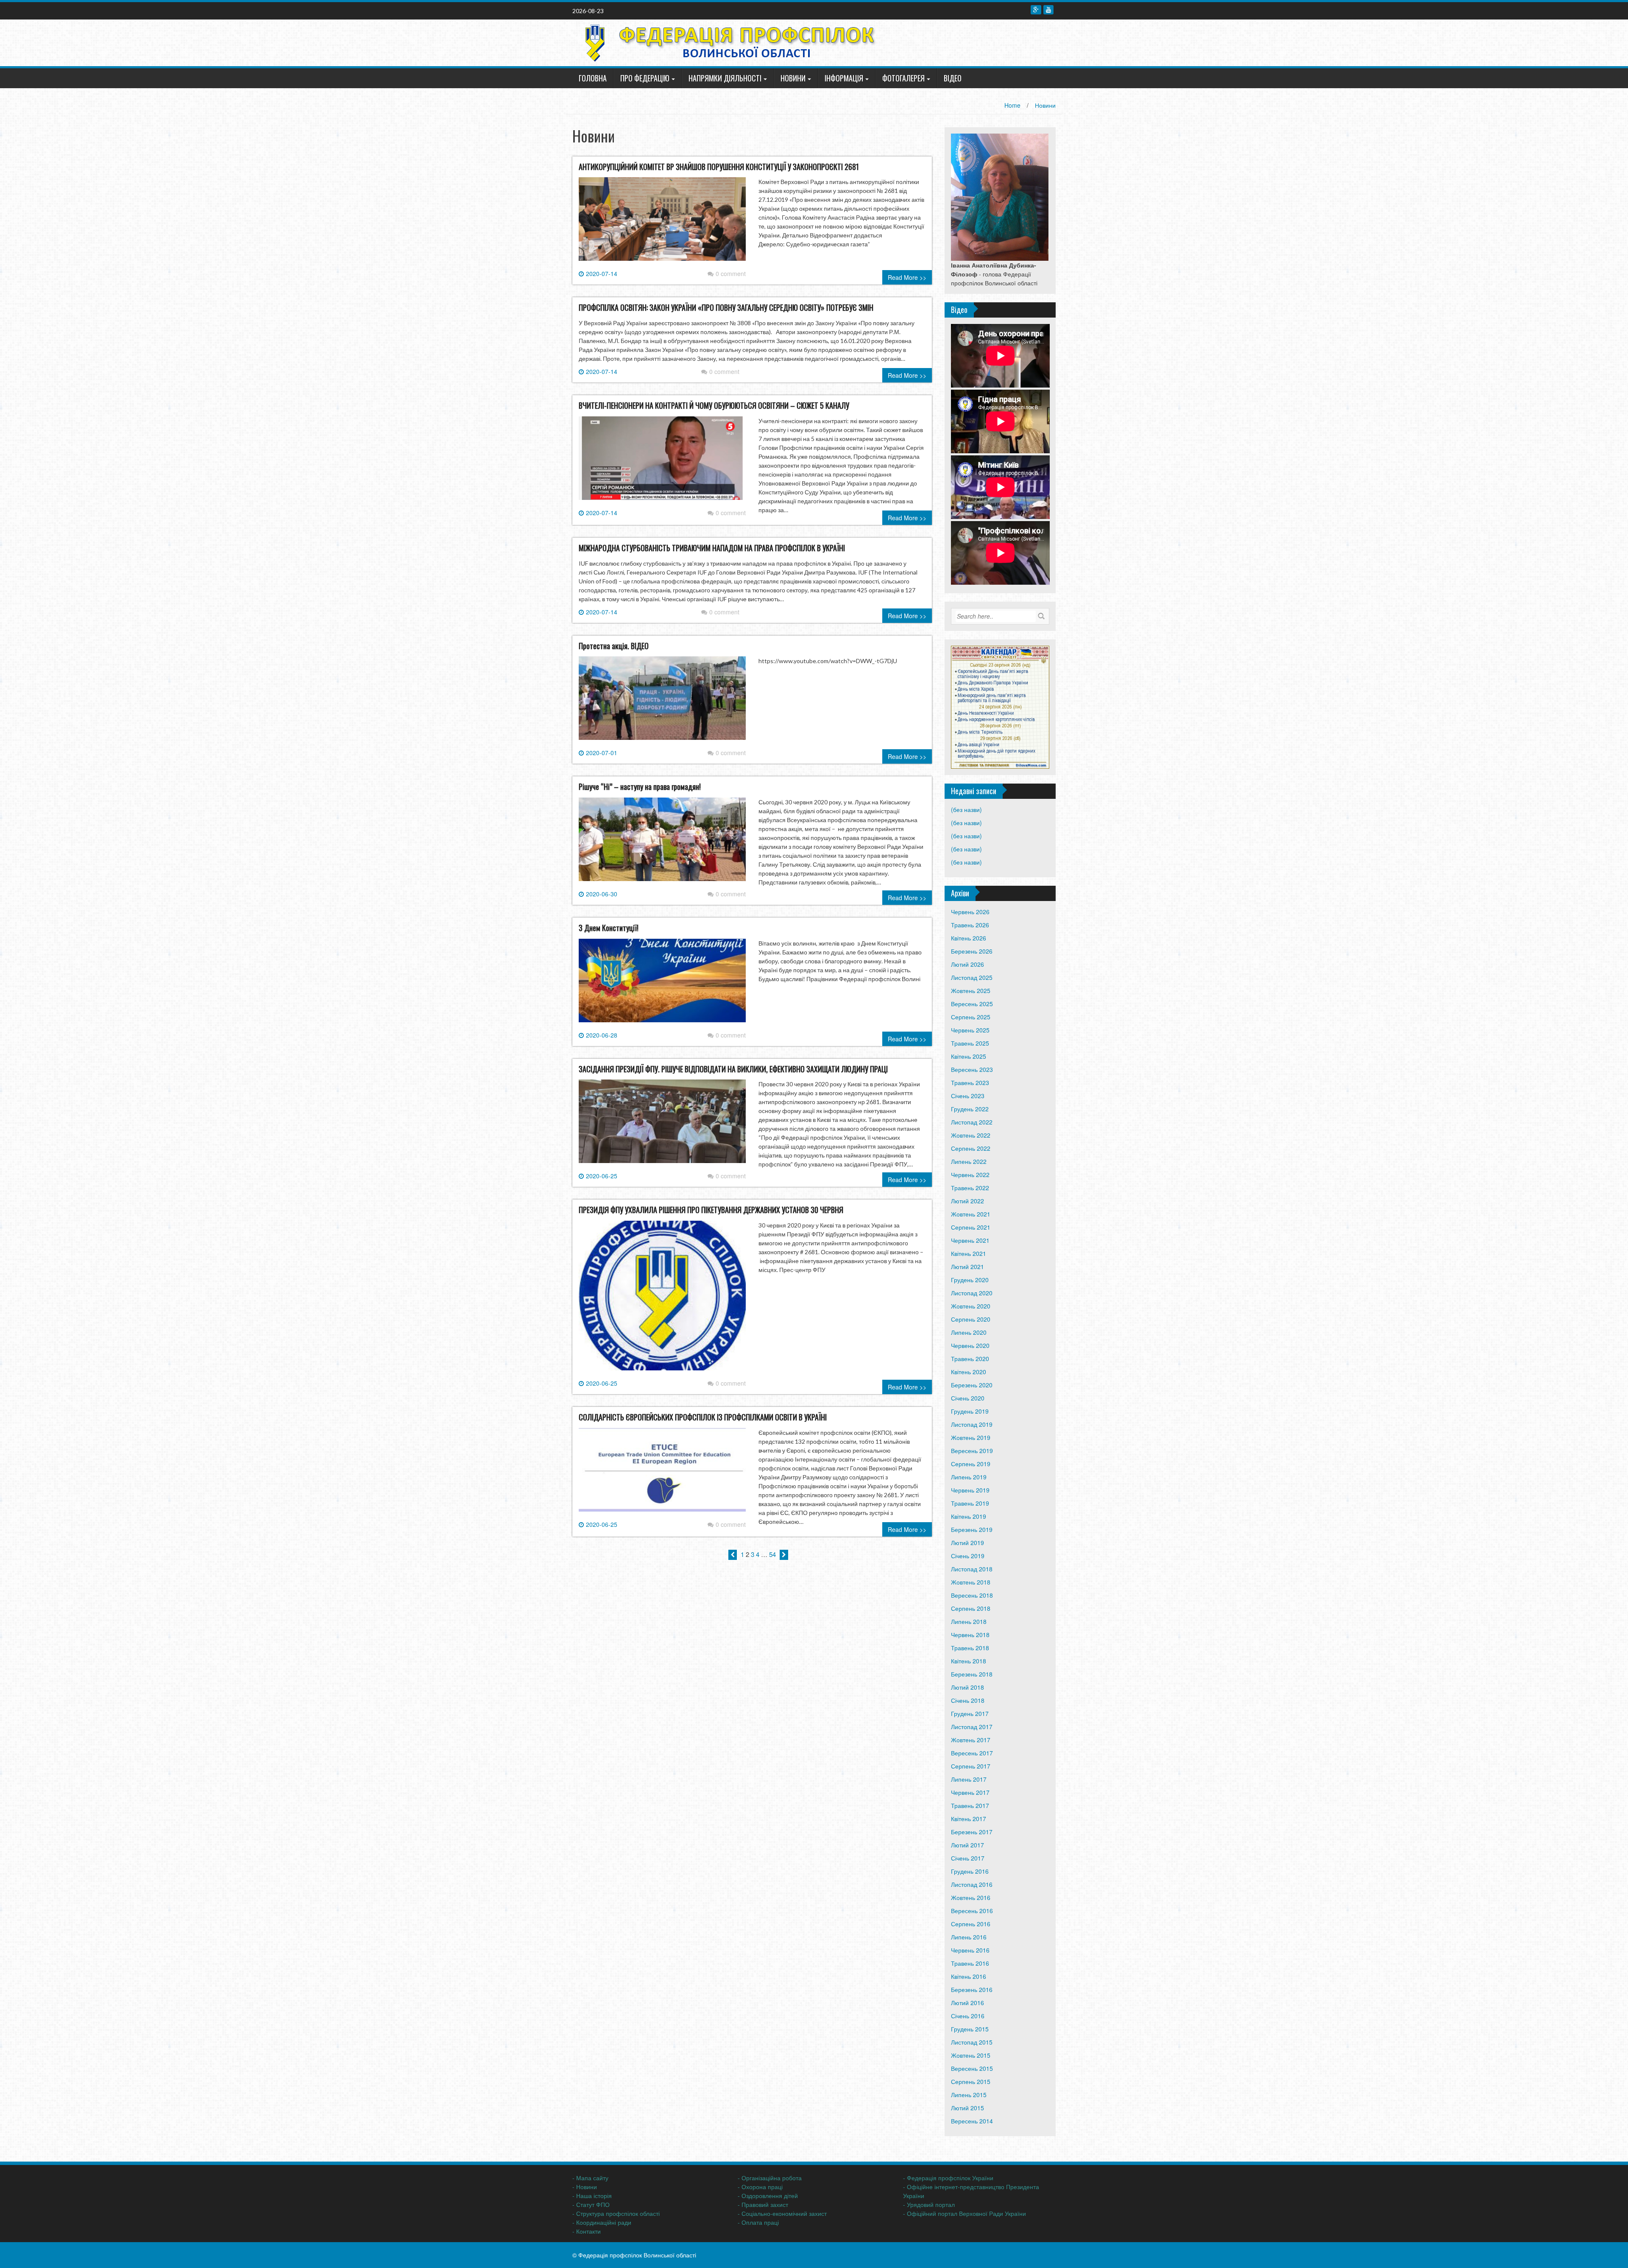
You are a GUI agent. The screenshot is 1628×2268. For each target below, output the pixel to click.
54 (772, 1554)
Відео (953, 78)
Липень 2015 (969, 2095)
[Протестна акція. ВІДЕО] (662, 702)
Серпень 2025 (971, 1017)
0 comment (731, 273)
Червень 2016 (970, 1950)
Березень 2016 (972, 1989)
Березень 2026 (972, 951)
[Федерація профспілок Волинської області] (727, 42)
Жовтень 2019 (971, 1437)
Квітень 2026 (969, 938)
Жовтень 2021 (971, 1214)
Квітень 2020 (969, 1372)
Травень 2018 (970, 1648)
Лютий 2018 (967, 1687)
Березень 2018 (972, 1674)
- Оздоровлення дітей (768, 2195)
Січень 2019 (968, 1556)
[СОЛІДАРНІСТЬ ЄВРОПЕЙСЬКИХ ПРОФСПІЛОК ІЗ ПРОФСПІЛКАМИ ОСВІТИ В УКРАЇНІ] (662, 1473)
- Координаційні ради (602, 2222)
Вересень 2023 (972, 1069)
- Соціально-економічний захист (782, 2213)
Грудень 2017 (970, 1713)
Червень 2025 (970, 1030)
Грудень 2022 (970, 1109)
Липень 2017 (969, 1779)
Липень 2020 (969, 1332)
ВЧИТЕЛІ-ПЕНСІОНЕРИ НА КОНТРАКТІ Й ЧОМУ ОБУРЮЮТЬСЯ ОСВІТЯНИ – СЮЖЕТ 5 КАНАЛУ (714, 405)
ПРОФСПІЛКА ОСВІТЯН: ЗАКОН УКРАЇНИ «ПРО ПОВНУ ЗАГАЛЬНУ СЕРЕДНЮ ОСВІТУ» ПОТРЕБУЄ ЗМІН (726, 307)
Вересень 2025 (972, 1004)
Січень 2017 (968, 1858)
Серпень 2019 (971, 1464)
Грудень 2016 (970, 1871)
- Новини (585, 2187)
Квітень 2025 (969, 1056)
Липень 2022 (969, 1161)
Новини (793, 78)
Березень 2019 (972, 1529)
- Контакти (587, 2231)
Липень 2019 (969, 1477)
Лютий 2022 (967, 1201)
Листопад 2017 (972, 1727)
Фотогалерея (903, 78)
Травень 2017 (970, 1805)
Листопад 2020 (972, 1293)
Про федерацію (645, 78)
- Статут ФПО (591, 2204)
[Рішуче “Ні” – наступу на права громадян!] (662, 842)
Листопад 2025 (972, 977)
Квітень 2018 (969, 1661)
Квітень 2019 (969, 1516)
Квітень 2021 (969, 1253)
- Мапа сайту (590, 2178)
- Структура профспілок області (616, 2213)
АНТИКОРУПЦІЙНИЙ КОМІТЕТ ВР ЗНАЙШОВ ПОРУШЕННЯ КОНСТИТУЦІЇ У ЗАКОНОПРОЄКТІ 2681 (719, 167)
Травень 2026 (970, 925)
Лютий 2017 (967, 1845)
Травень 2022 (970, 1188)
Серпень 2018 (971, 1608)
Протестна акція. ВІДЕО (614, 646)
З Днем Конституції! (609, 928)
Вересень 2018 (972, 1595)
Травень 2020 (970, 1359)
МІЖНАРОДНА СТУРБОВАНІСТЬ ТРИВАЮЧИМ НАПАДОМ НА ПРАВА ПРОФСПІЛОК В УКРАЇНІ (712, 548)
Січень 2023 (968, 1096)
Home (1012, 105)
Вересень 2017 (972, 1753)
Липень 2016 (969, 1937)
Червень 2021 (970, 1240)
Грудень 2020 (970, 1280)
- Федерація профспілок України (948, 2178)
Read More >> (907, 277)
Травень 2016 (970, 1963)
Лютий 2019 (967, 1543)
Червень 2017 (970, 1792)
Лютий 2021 (967, 1267)
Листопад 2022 (972, 1122)
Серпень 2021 (971, 1227)
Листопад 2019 (972, 1424)
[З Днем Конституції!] (662, 984)
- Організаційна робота (770, 2178)
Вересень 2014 (972, 2121)
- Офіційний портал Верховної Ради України (965, 2213)
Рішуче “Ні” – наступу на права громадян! (640, 787)
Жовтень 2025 (971, 990)
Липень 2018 (969, 1621)
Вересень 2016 (972, 1911)
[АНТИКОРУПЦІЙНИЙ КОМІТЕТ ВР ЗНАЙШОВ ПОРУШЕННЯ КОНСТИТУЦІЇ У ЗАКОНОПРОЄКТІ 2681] (662, 223)
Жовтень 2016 (971, 1897)
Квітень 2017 (969, 1819)
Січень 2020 (968, 1398)
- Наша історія (592, 2195)
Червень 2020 (970, 1345)
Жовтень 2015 (971, 2055)
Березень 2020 (972, 1385)
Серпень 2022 (971, 1148)
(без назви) (966, 809)
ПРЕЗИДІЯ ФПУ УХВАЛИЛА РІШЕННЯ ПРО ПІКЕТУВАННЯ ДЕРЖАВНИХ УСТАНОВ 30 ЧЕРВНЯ (711, 1210)
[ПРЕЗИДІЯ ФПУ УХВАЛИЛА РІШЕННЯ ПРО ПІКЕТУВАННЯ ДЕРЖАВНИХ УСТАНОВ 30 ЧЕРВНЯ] (662, 1299)
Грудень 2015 (970, 2029)
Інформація (844, 78)
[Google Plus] (1036, 10)
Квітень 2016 (969, 1976)
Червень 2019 (970, 1490)
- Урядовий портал (929, 2204)
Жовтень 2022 (971, 1135)
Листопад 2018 (972, 1569)
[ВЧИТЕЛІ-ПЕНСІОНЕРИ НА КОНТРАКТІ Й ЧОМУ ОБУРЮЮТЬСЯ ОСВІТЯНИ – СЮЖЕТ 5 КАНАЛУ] (662, 461)
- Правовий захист (763, 2204)
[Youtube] (1048, 10)
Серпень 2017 (971, 1766)
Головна (593, 78)
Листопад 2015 (972, 2042)
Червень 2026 (970, 912)
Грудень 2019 (970, 1411)
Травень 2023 (970, 1082)
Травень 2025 (970, 1043)
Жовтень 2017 (971, 1740)
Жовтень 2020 (971, 1306)
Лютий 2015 (967, 2108)
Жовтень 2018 (971, 1582)
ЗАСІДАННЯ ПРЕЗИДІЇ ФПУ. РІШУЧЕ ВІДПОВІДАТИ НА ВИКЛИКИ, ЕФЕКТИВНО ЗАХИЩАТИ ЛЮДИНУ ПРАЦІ (733, 1069)
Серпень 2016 (971, 1924)
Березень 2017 (972, 1832)
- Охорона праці (760, 2187)
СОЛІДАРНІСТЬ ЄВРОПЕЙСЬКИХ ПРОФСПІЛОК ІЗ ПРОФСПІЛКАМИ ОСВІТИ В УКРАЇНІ (703, 1417)
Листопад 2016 (972, 1884)
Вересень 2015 (972, 2068)
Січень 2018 (968, 1700)
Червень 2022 (970, 1174)
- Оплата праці (758, 2222)
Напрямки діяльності (725, 78)
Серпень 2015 (971, 2081)
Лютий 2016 (967, 2003)
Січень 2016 (968, 2016)
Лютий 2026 (967, 964)
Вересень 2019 (972, 1451)
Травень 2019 (970, 1503)
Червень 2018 (970, 1635)
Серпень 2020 (971, 1319)
